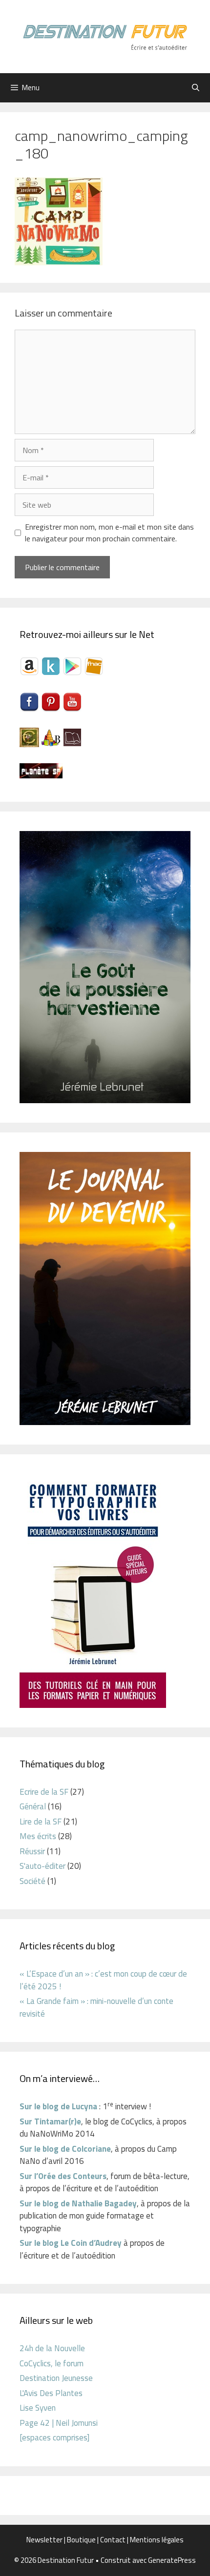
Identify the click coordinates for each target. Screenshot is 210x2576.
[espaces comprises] (54, 2437)
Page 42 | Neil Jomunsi (59, 2423)
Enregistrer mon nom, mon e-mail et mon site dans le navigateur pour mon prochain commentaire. (109, 533)
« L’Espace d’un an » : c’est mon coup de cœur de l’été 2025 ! (103, 1980)
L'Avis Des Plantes (51, 2393)
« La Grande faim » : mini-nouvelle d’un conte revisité (96, 2007)
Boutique (81, 2540)
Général (33, 1806)
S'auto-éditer (42, 1866)
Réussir (32, 1851)
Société (32, 1881)
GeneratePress (172, 2560)
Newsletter (44, 2540)
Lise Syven (38, 2408)
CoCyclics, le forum (52, 2363)
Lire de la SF (41, 1822)
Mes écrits (38, 1836)
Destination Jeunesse (56, 2378)
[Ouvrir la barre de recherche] (196, 88)
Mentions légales (157, 2540)
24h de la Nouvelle (52, 2348)
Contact (113, 2540)
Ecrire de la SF (44, 1792)
